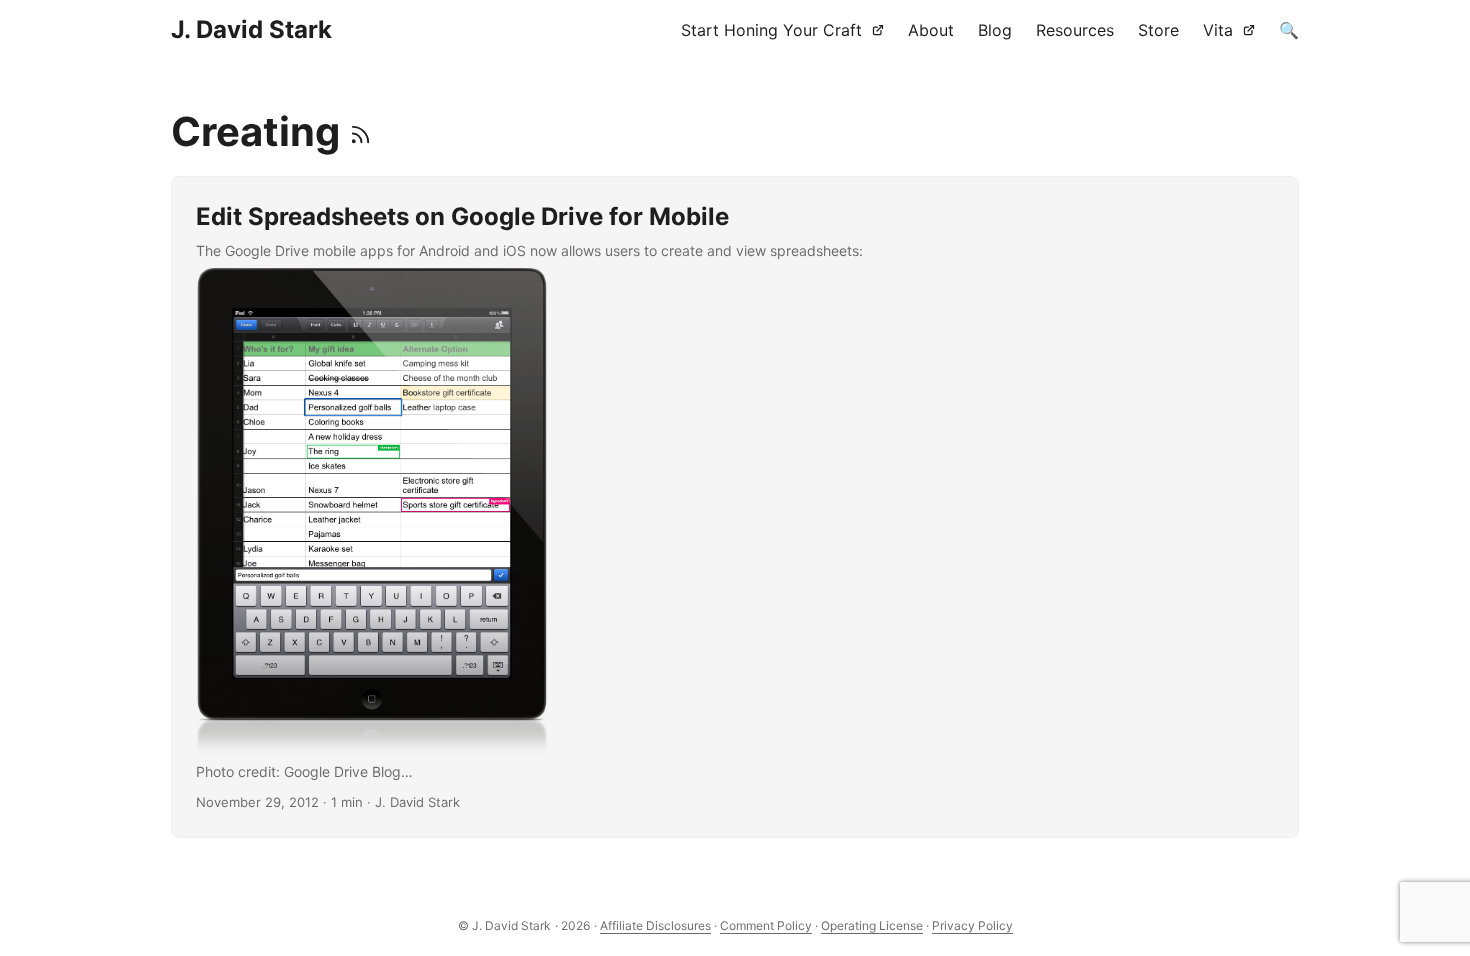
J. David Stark (251, 29)
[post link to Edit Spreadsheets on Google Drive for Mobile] (735, 507)
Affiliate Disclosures (655, 925)
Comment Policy (766, 925)
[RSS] (360, 131)
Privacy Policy (972, 925)
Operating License (872, 925)
